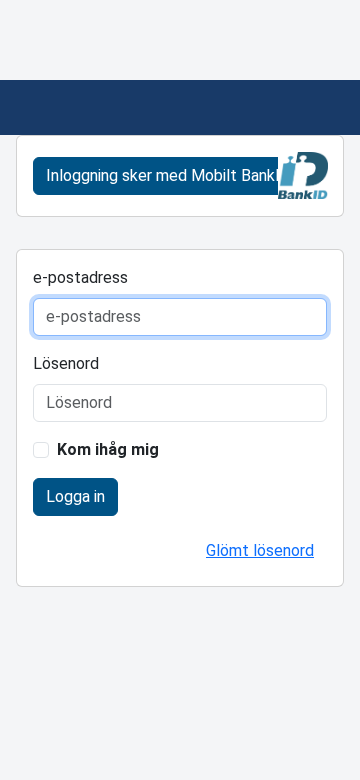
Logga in (75, 496)
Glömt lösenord (260, 550)
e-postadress (80, 277)
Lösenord (66, 363)
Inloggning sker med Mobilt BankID (168, 175)
